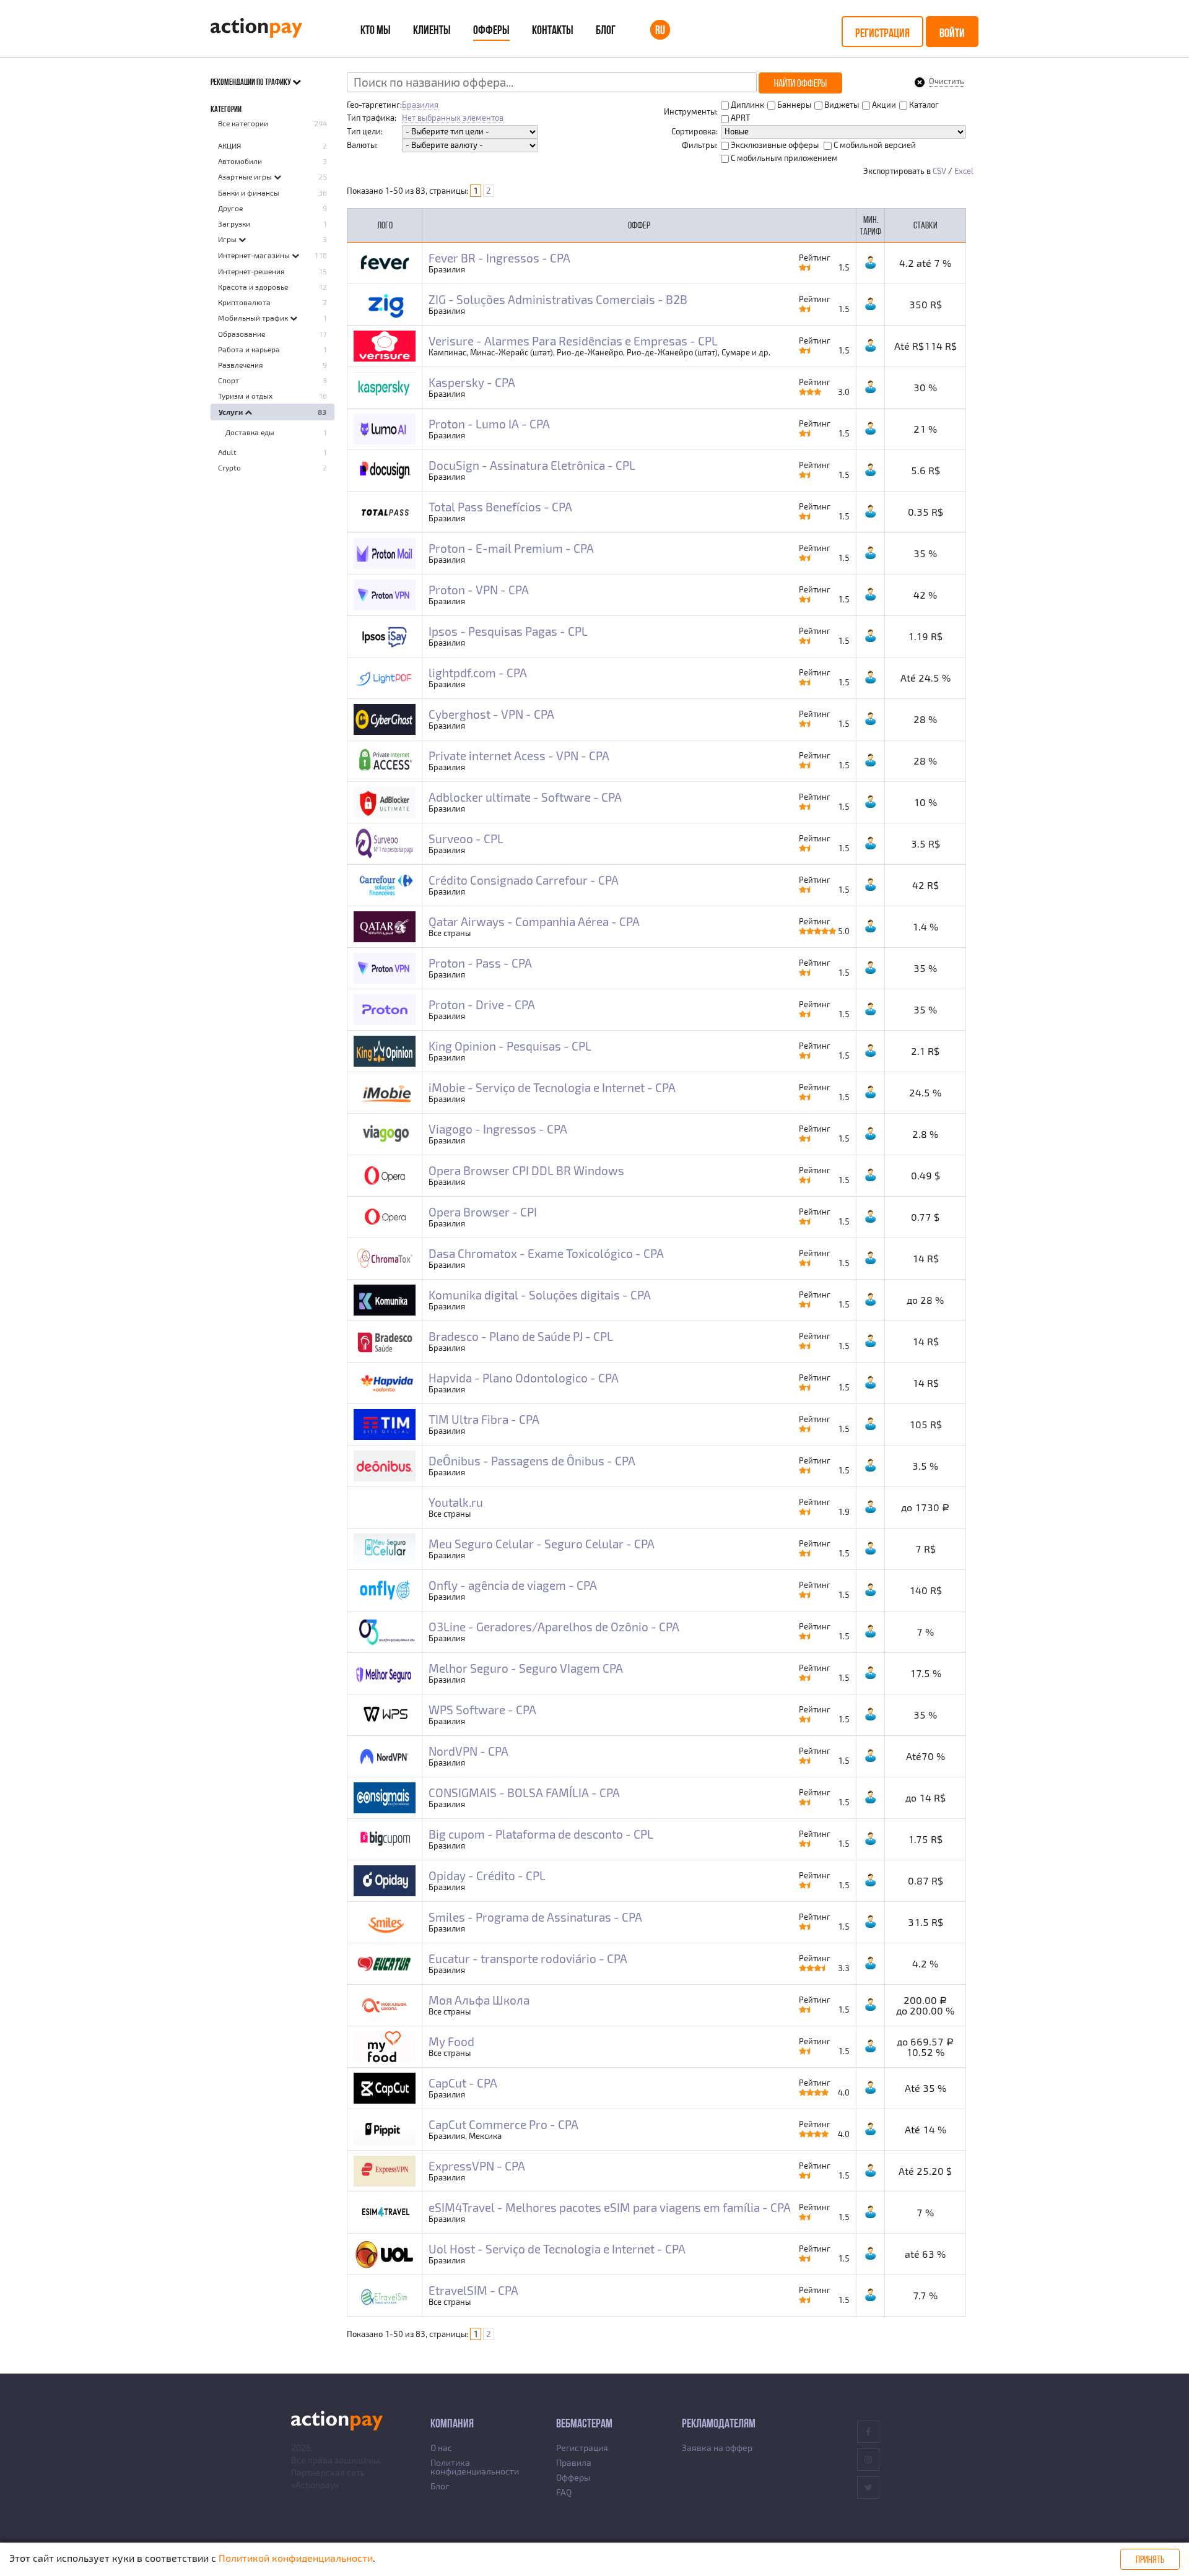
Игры (228, 239)
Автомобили (240, 161)
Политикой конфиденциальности (296, 2558)
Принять (1150, 2559)
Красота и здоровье (253, 287)
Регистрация (882, 33)
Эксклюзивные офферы (774, 145)
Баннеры (793, 105)
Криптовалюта (244, 302)
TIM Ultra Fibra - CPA (484, 1419)
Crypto (229, 467)
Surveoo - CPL (466, 839)
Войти (952, 33)
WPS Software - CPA (482, 1710)
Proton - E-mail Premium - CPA (511, 548)
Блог (606, 30)
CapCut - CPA (463, 2083)
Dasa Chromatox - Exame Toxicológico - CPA (546, 1253)
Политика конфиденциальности (475, 2467)
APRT (740, 118)
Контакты (553, 30)
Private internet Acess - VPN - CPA (519, 756)
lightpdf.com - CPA (478, 673)
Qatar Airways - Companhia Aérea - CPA (534, 922)
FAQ (564, 2492)
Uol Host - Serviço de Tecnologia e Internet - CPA (557, 2249)
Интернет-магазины (255, 255)
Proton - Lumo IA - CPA (489, 424)
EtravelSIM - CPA (473, 2290)
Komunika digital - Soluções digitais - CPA (540, 1295)
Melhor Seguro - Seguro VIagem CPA (526, 1668)
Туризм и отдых (245, 396)
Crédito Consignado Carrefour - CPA (524, 880)
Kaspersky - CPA (472, 382)
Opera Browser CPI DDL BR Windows (526, 1170)
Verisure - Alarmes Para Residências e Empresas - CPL (573, 341)
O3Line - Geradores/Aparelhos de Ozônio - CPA (554, 1627)
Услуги (232, 412)
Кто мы (376, 30)
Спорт (229, 380)
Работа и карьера (249, 349)
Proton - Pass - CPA (480, 963)
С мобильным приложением (783, 158)
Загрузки (234, 223)
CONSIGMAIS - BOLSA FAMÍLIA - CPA (524, 1793)
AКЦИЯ (229, 145)
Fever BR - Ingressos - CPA (499, 258)
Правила (574, 2462)
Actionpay (315, 2485)
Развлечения (241, 365)
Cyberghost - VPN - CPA (491, 714)
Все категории (243, 123)
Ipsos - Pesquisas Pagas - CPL (508, 631)
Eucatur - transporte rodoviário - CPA (528, 1958)
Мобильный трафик (254, 318)
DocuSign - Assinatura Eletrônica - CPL (532, 465)
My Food (451, 2041)
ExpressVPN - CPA (477, 2166)
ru (660, 30)
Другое (230, 208)
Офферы (491, 30)
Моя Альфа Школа (479, 2000)
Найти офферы (800, 83)
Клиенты (432, 30)
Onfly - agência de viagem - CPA (513, 1585)
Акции (883, 105)
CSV (939, 171)
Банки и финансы (249, 193)
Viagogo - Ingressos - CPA (498, 1129)
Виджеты (841, 105)
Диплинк (747, 105)
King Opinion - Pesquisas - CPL (510, 1046)
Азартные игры (246, 176)
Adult (227, 452)
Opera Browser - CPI (483, 1212)
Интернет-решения (251, 271)
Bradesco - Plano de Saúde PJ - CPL (521, 1336)
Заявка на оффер (717, 2448)
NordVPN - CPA (468, 1751)
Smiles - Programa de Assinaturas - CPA (535, 1917)
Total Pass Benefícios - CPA (500, 507)
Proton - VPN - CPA (479, 590)
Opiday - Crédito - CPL (487, 1876)
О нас (441, 2448)
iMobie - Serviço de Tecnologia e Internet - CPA (552, 1087)
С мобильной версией (874, 145)
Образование (242, 334)
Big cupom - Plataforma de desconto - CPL (541, 1834)
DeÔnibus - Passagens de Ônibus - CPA (532, 1461)
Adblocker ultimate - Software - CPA (525, 797)
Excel (964, 171)
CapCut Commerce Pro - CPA (503, 2124)
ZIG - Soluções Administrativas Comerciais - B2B (558, 299)
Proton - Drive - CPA (482, 1004)
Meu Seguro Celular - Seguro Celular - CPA (542, 1544)
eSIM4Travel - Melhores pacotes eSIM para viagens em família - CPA (610, 2207)
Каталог (923, 105)
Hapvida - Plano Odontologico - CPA (524, 1378)
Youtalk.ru (456, 1502)
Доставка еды (250, 432)
